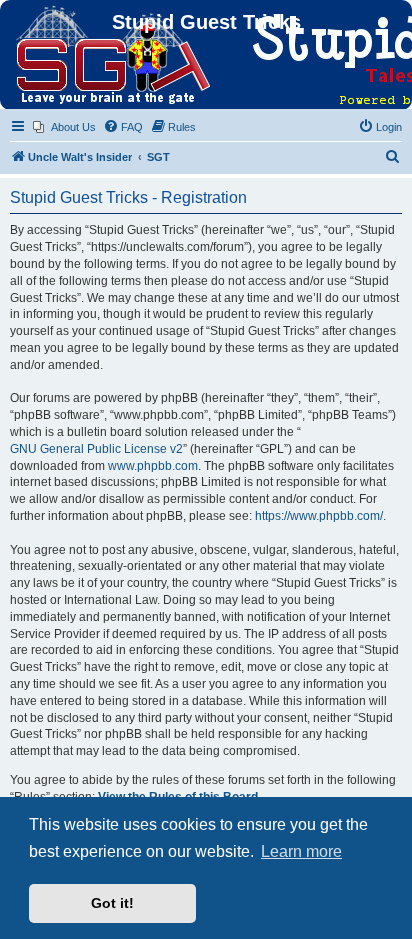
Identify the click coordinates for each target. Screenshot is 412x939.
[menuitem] (64, 127)
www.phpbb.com (153, 466)
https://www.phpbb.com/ (319, 516)
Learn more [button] (301, 851)
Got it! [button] (112, 903)
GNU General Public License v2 (96, 449)
